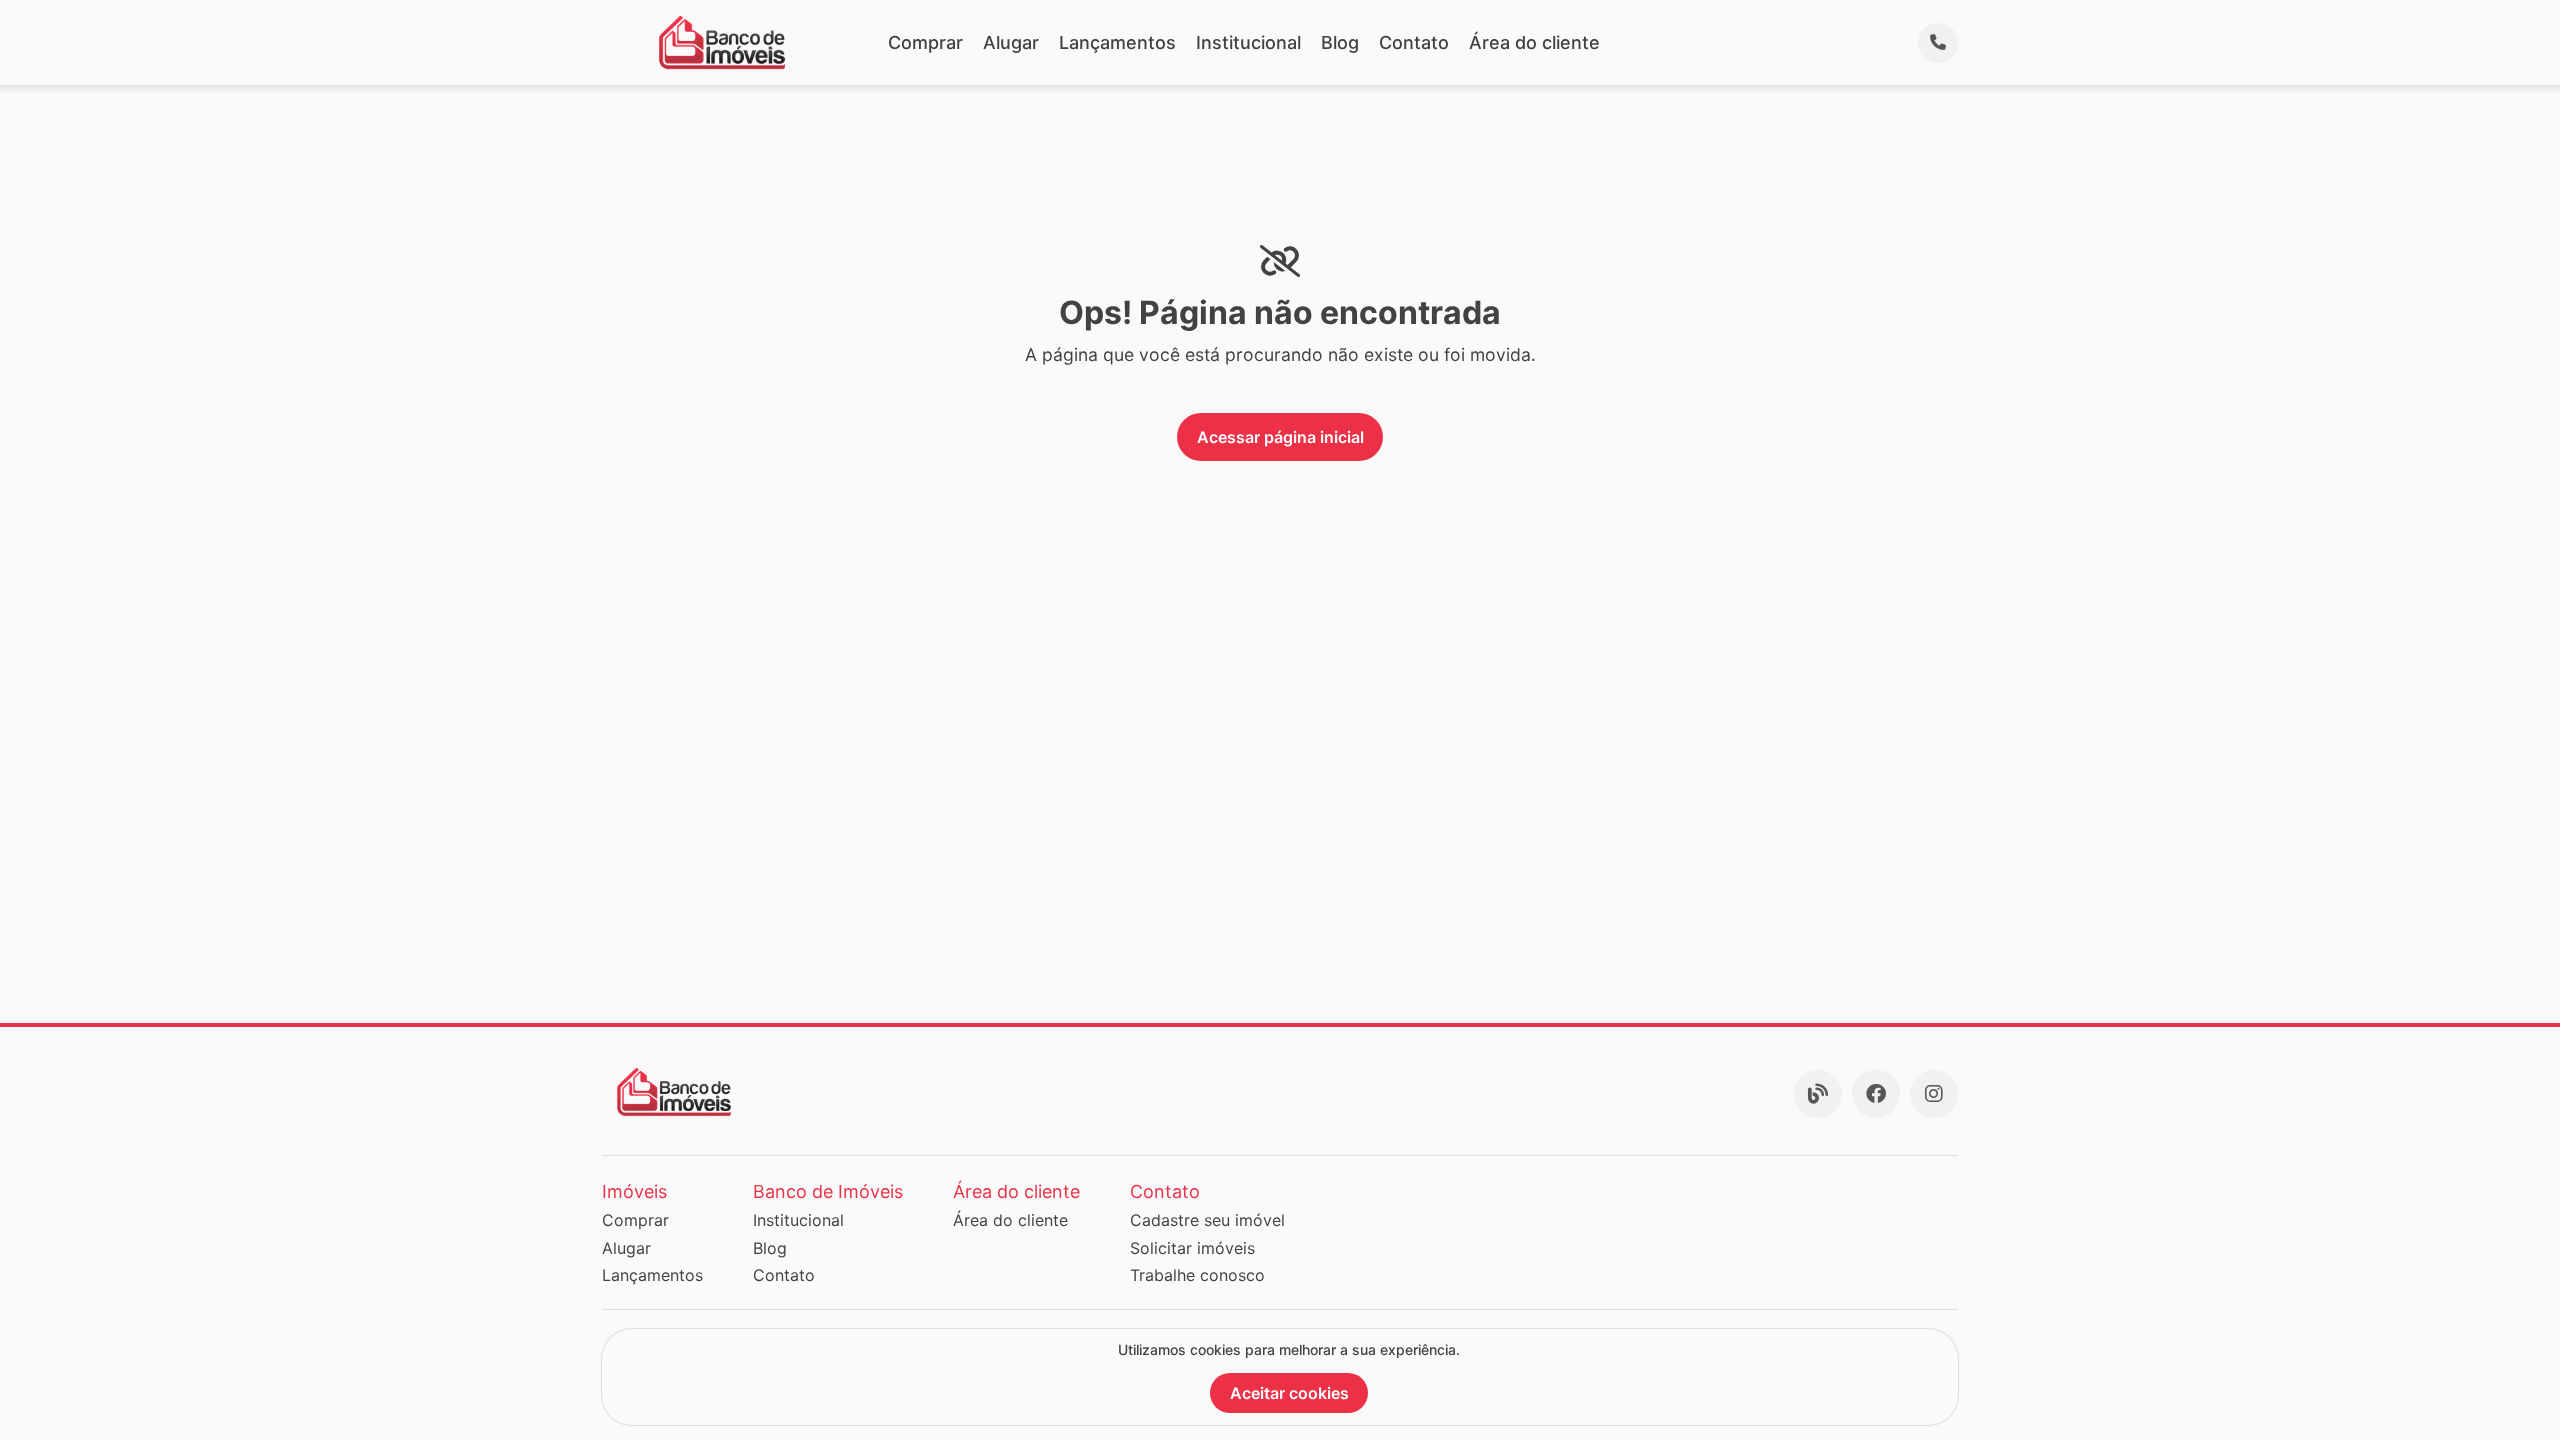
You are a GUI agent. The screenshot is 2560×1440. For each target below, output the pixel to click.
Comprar (925, 42)
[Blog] (1818, 1094)
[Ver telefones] (1938, 43)
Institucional (1248, 42)
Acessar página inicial (1280, 437)
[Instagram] (1934, 1094)
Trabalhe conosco (1197, 1275)
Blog (1340, 42)
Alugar (1011, 42)
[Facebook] (1876, 1094)
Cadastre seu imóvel (1207, 1220)
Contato (1414, 42)
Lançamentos (1117, 42)
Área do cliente (1534, 42)
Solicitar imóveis (1192, 1248)
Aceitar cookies (1289, 1393)
